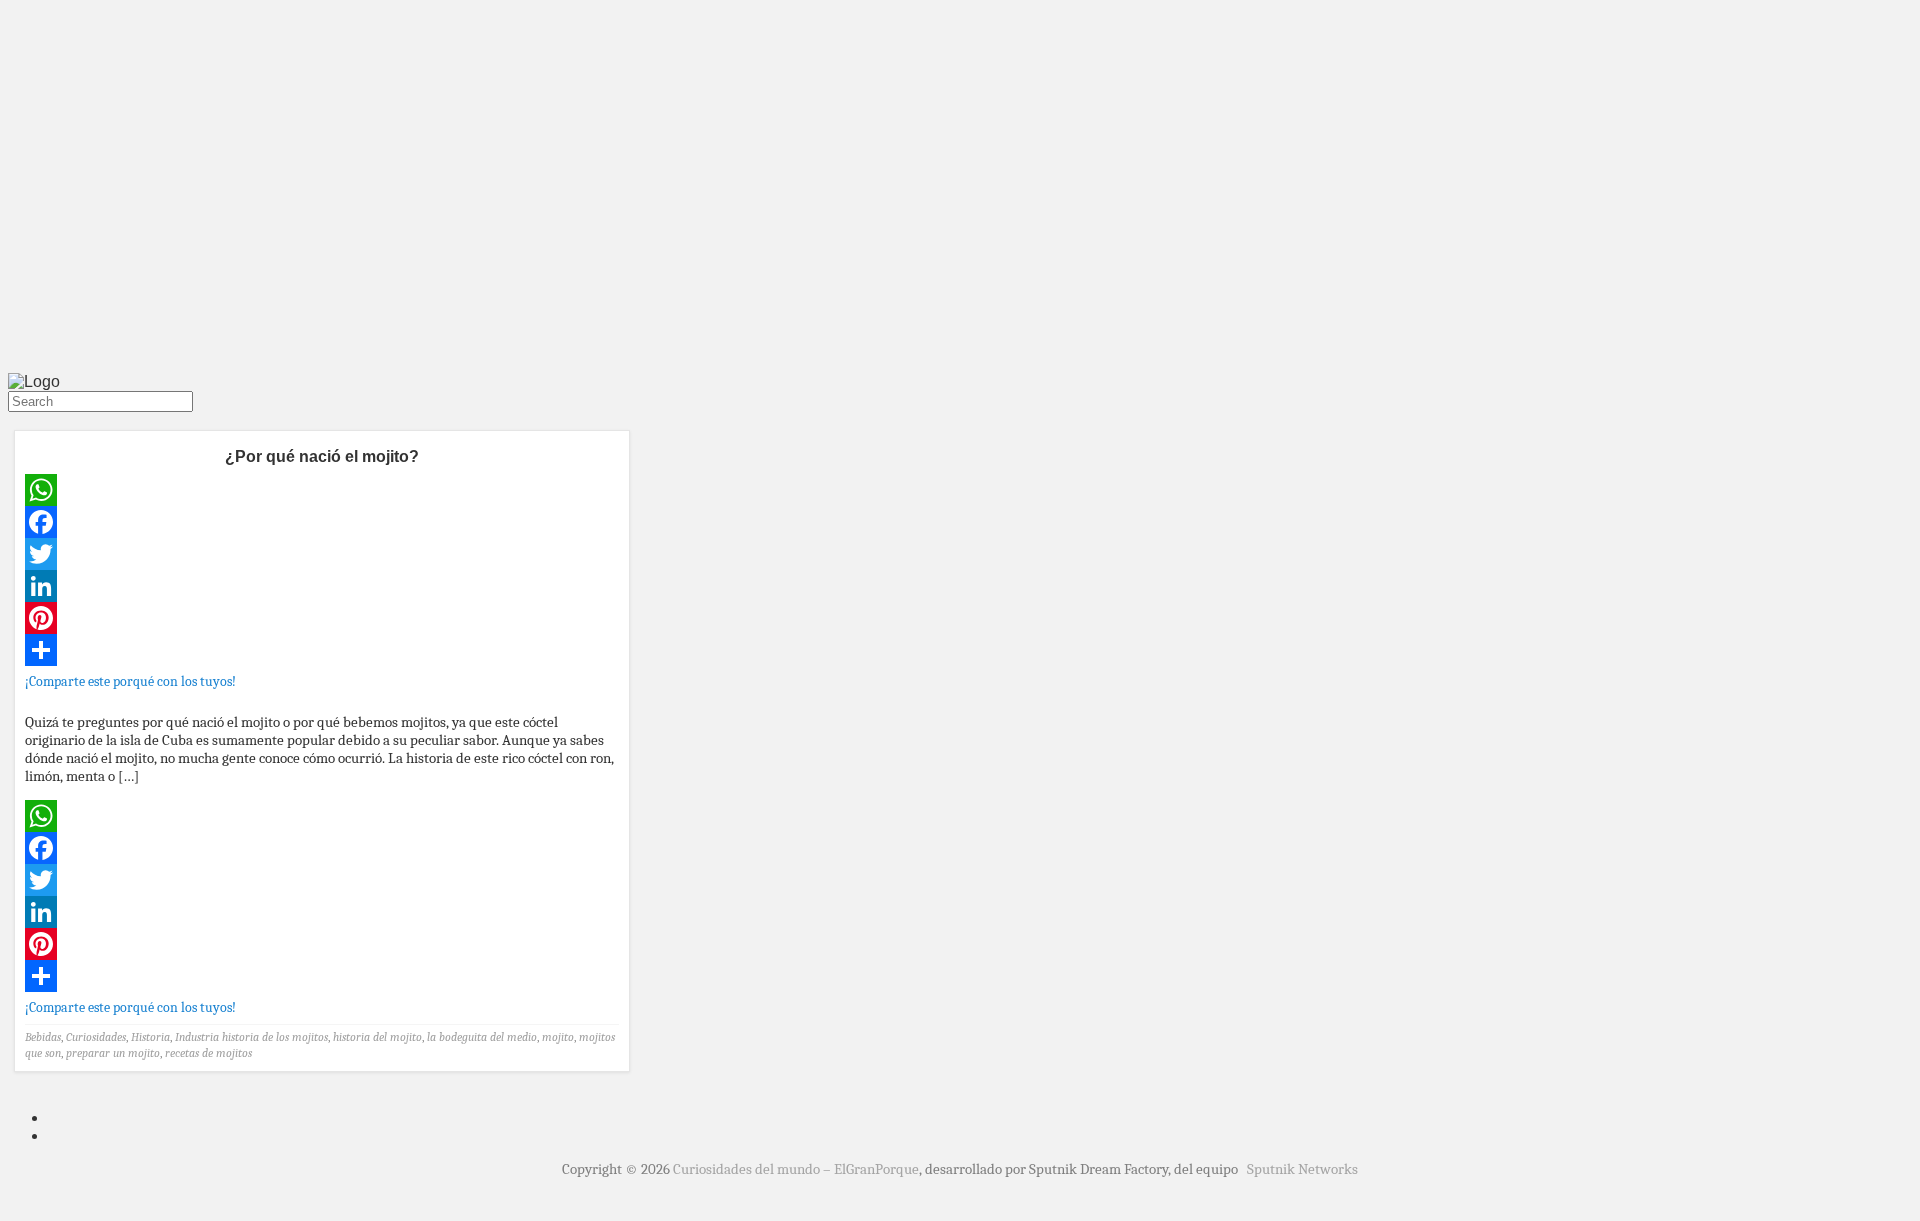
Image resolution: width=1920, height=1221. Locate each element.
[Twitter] (322, 554)
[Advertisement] (960, 218)
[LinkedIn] (322, 586)
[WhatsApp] (322, 490)
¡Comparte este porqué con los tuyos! (130, 681)
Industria (197, 1037)
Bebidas (43, 1037)
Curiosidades (96, 1037)
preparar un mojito (113, 1053)
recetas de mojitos (208, 1053)
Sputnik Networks (1302, 1169)
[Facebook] (322, 522)
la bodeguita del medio (482, 1037)
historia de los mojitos (275, 1037)
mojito (558, 1037)
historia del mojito (377, 1037)
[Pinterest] (322, 618)
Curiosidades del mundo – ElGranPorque (796, 1169)
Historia (150, 1037)
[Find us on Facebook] (20, 421)
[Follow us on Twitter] (12, 421)
